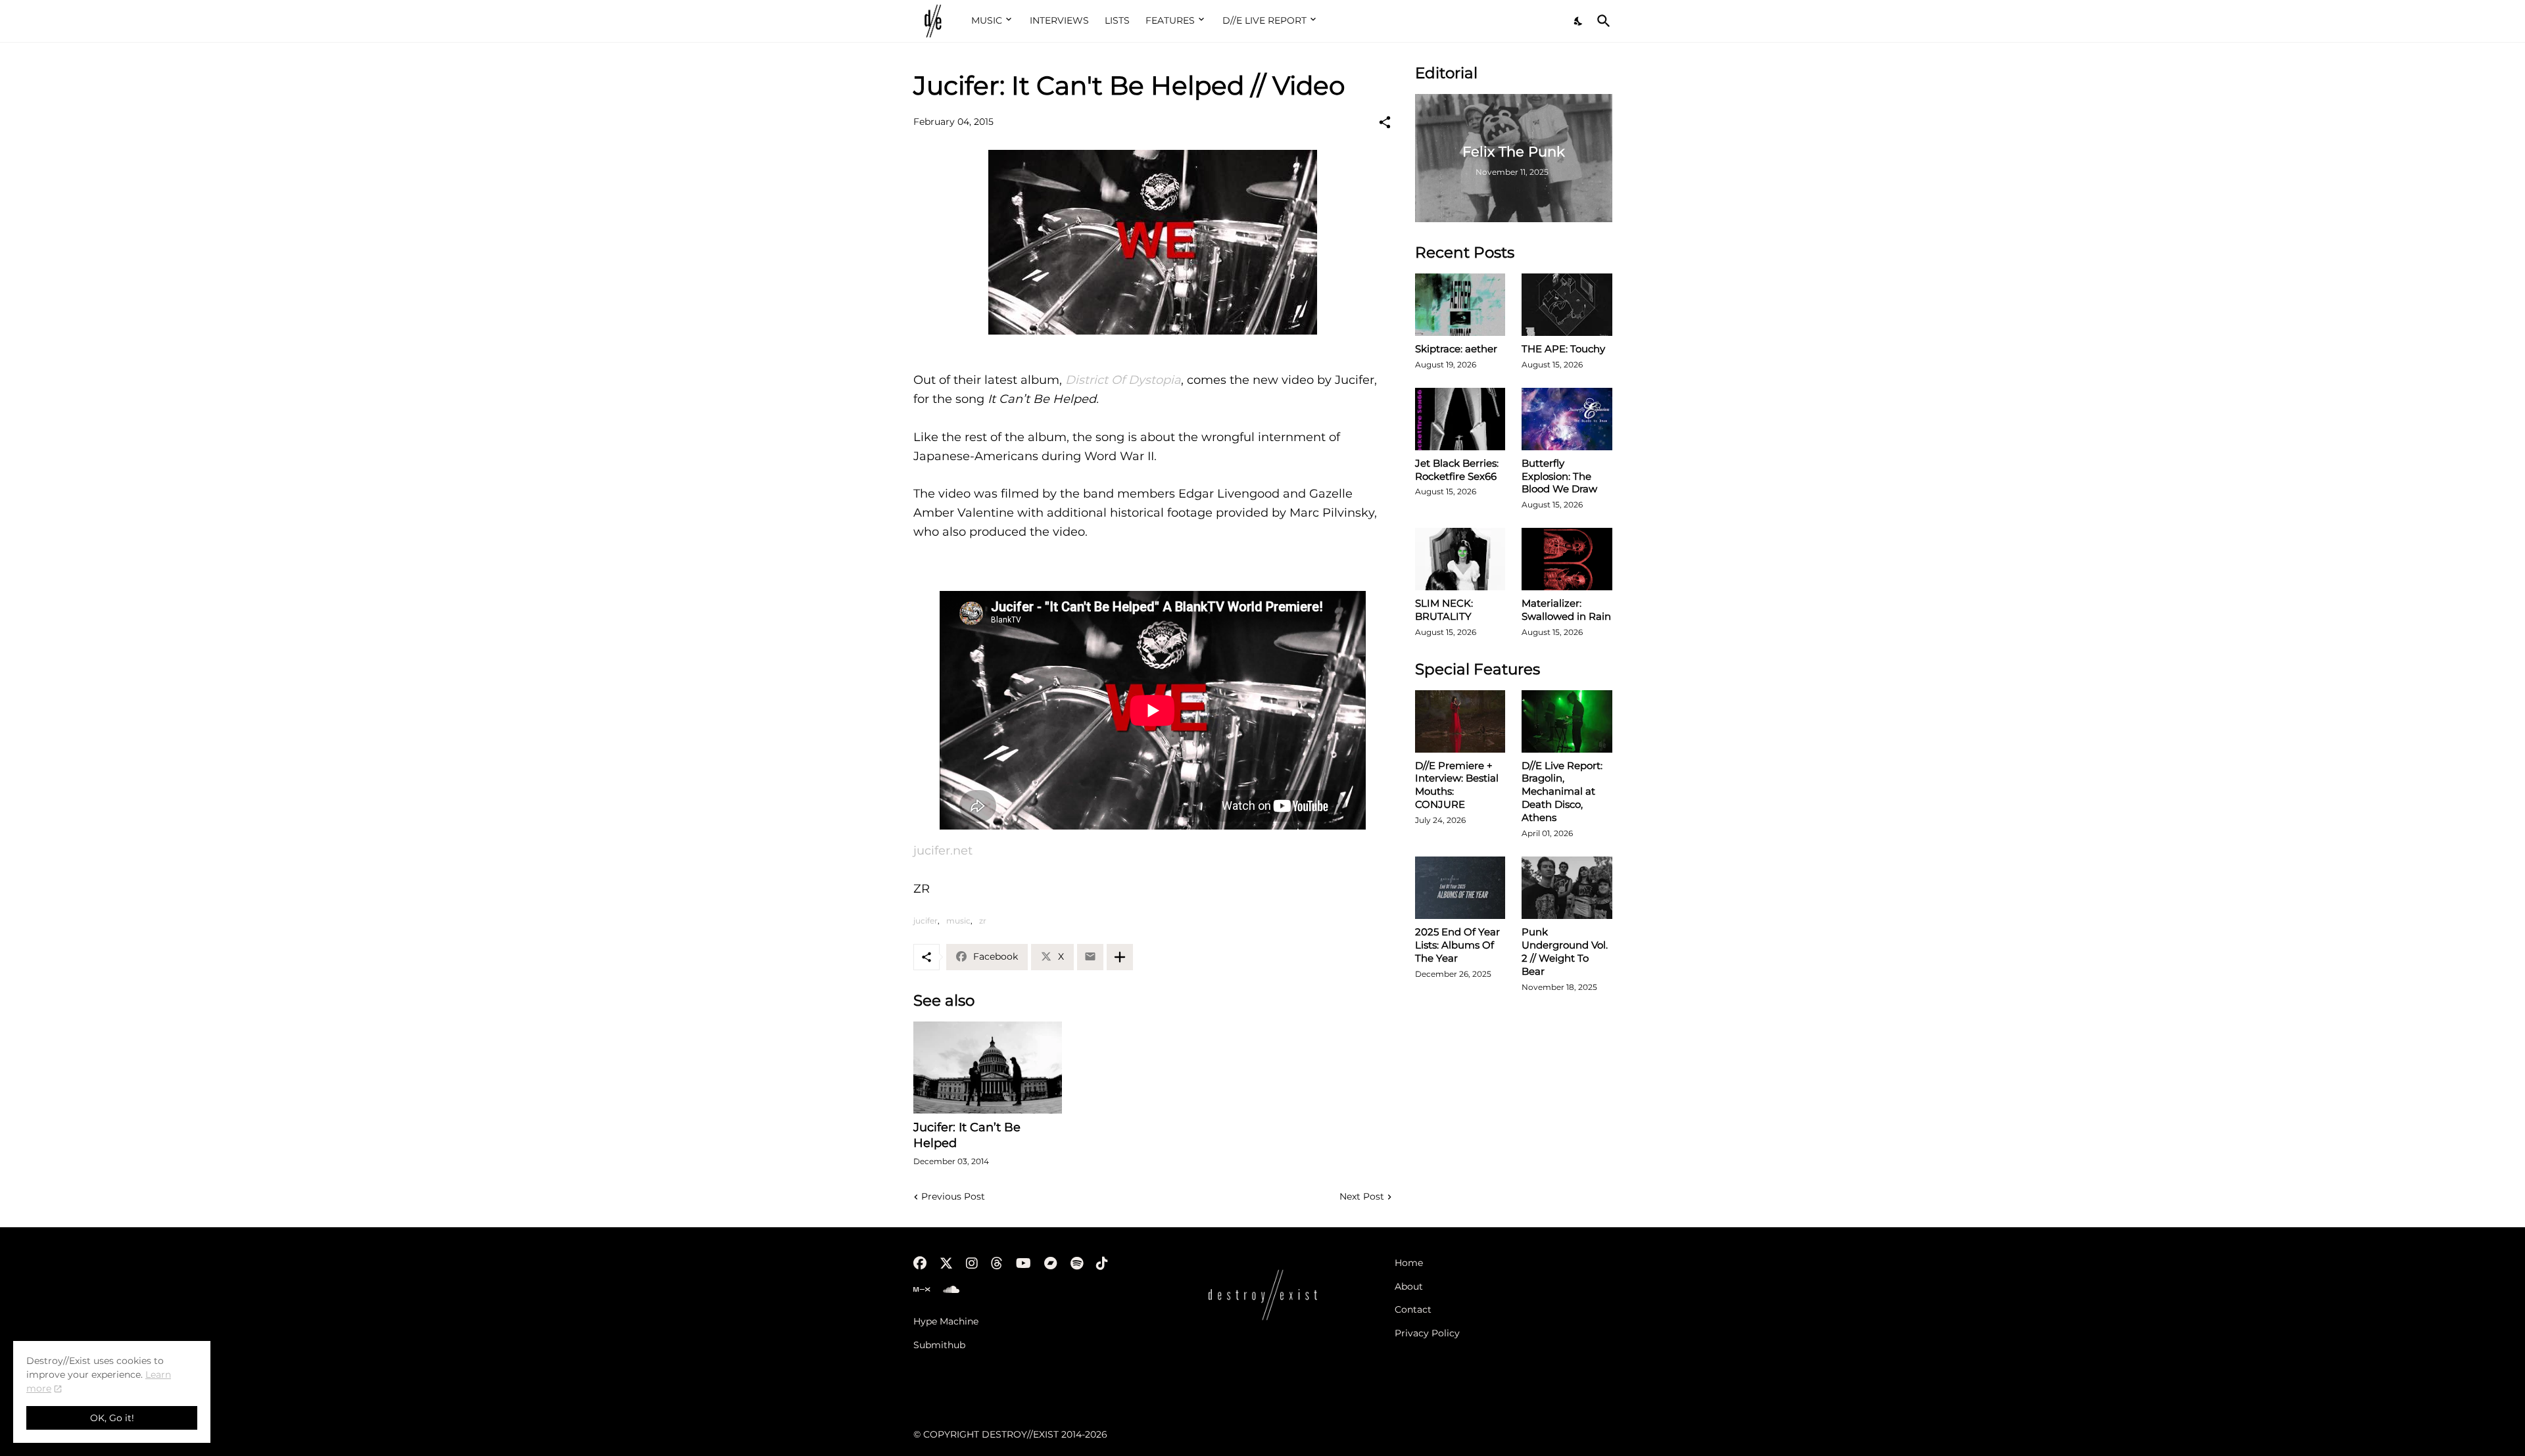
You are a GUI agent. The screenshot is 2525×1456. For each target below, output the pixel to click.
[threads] (997, 1263)
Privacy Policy (1427, 1333)
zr (983, 921)
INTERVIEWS (1059, 20)
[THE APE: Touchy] (1567, 305)
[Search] (1601, 21)
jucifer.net (943, 851)
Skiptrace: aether (1456, 349)
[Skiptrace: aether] (1460, 305)
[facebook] (920, 1263)
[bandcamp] (1051, 1263)
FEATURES (1170, 20)
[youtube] (1023, 1263)
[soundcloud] (951, 1290)
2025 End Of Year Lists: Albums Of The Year (1457, 945)
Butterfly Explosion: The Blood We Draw (1559, 476)
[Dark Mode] (1579, 21)
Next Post (1362, 1196)
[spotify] (1077, 1263)
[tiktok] (1102, 1263)
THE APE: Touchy (1563, 349)
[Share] (1385, 122)
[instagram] (972, 1263)
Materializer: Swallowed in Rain (1566, 610)
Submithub (939, 1345)
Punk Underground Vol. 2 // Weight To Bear (1565, 951)
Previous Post (953, 1196)
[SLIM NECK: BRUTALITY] (1460, 559)
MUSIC (987, 20)
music (958, 921)
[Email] (1090, 957)
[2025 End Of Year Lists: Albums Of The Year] (1460, 888)
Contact (1413, 1309)
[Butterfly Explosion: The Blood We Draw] (1567, 419)
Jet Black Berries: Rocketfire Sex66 (1457, 470)
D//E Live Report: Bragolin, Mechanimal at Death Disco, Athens (1562, 792)
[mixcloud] (922, 1290)
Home (1409, 1263)
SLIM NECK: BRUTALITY (1444, 610)
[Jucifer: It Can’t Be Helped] (988, 1068)
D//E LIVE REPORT (1264, 20)
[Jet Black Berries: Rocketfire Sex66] (1460, 419)
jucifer (926, 921)
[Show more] (1120, 957)
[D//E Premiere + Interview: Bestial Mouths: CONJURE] (1460, 721)
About (1409, 1286)
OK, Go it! (112, 1418)
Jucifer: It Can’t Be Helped (967, 1135)
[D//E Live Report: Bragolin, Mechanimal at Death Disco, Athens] (1567, 721)
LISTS (1117, 20)
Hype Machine (946, 1321)
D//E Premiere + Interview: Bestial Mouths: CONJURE (1457, 785)
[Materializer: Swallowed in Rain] (1567, 559)
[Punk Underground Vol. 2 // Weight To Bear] (1567, 888)
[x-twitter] (946, 1263)
